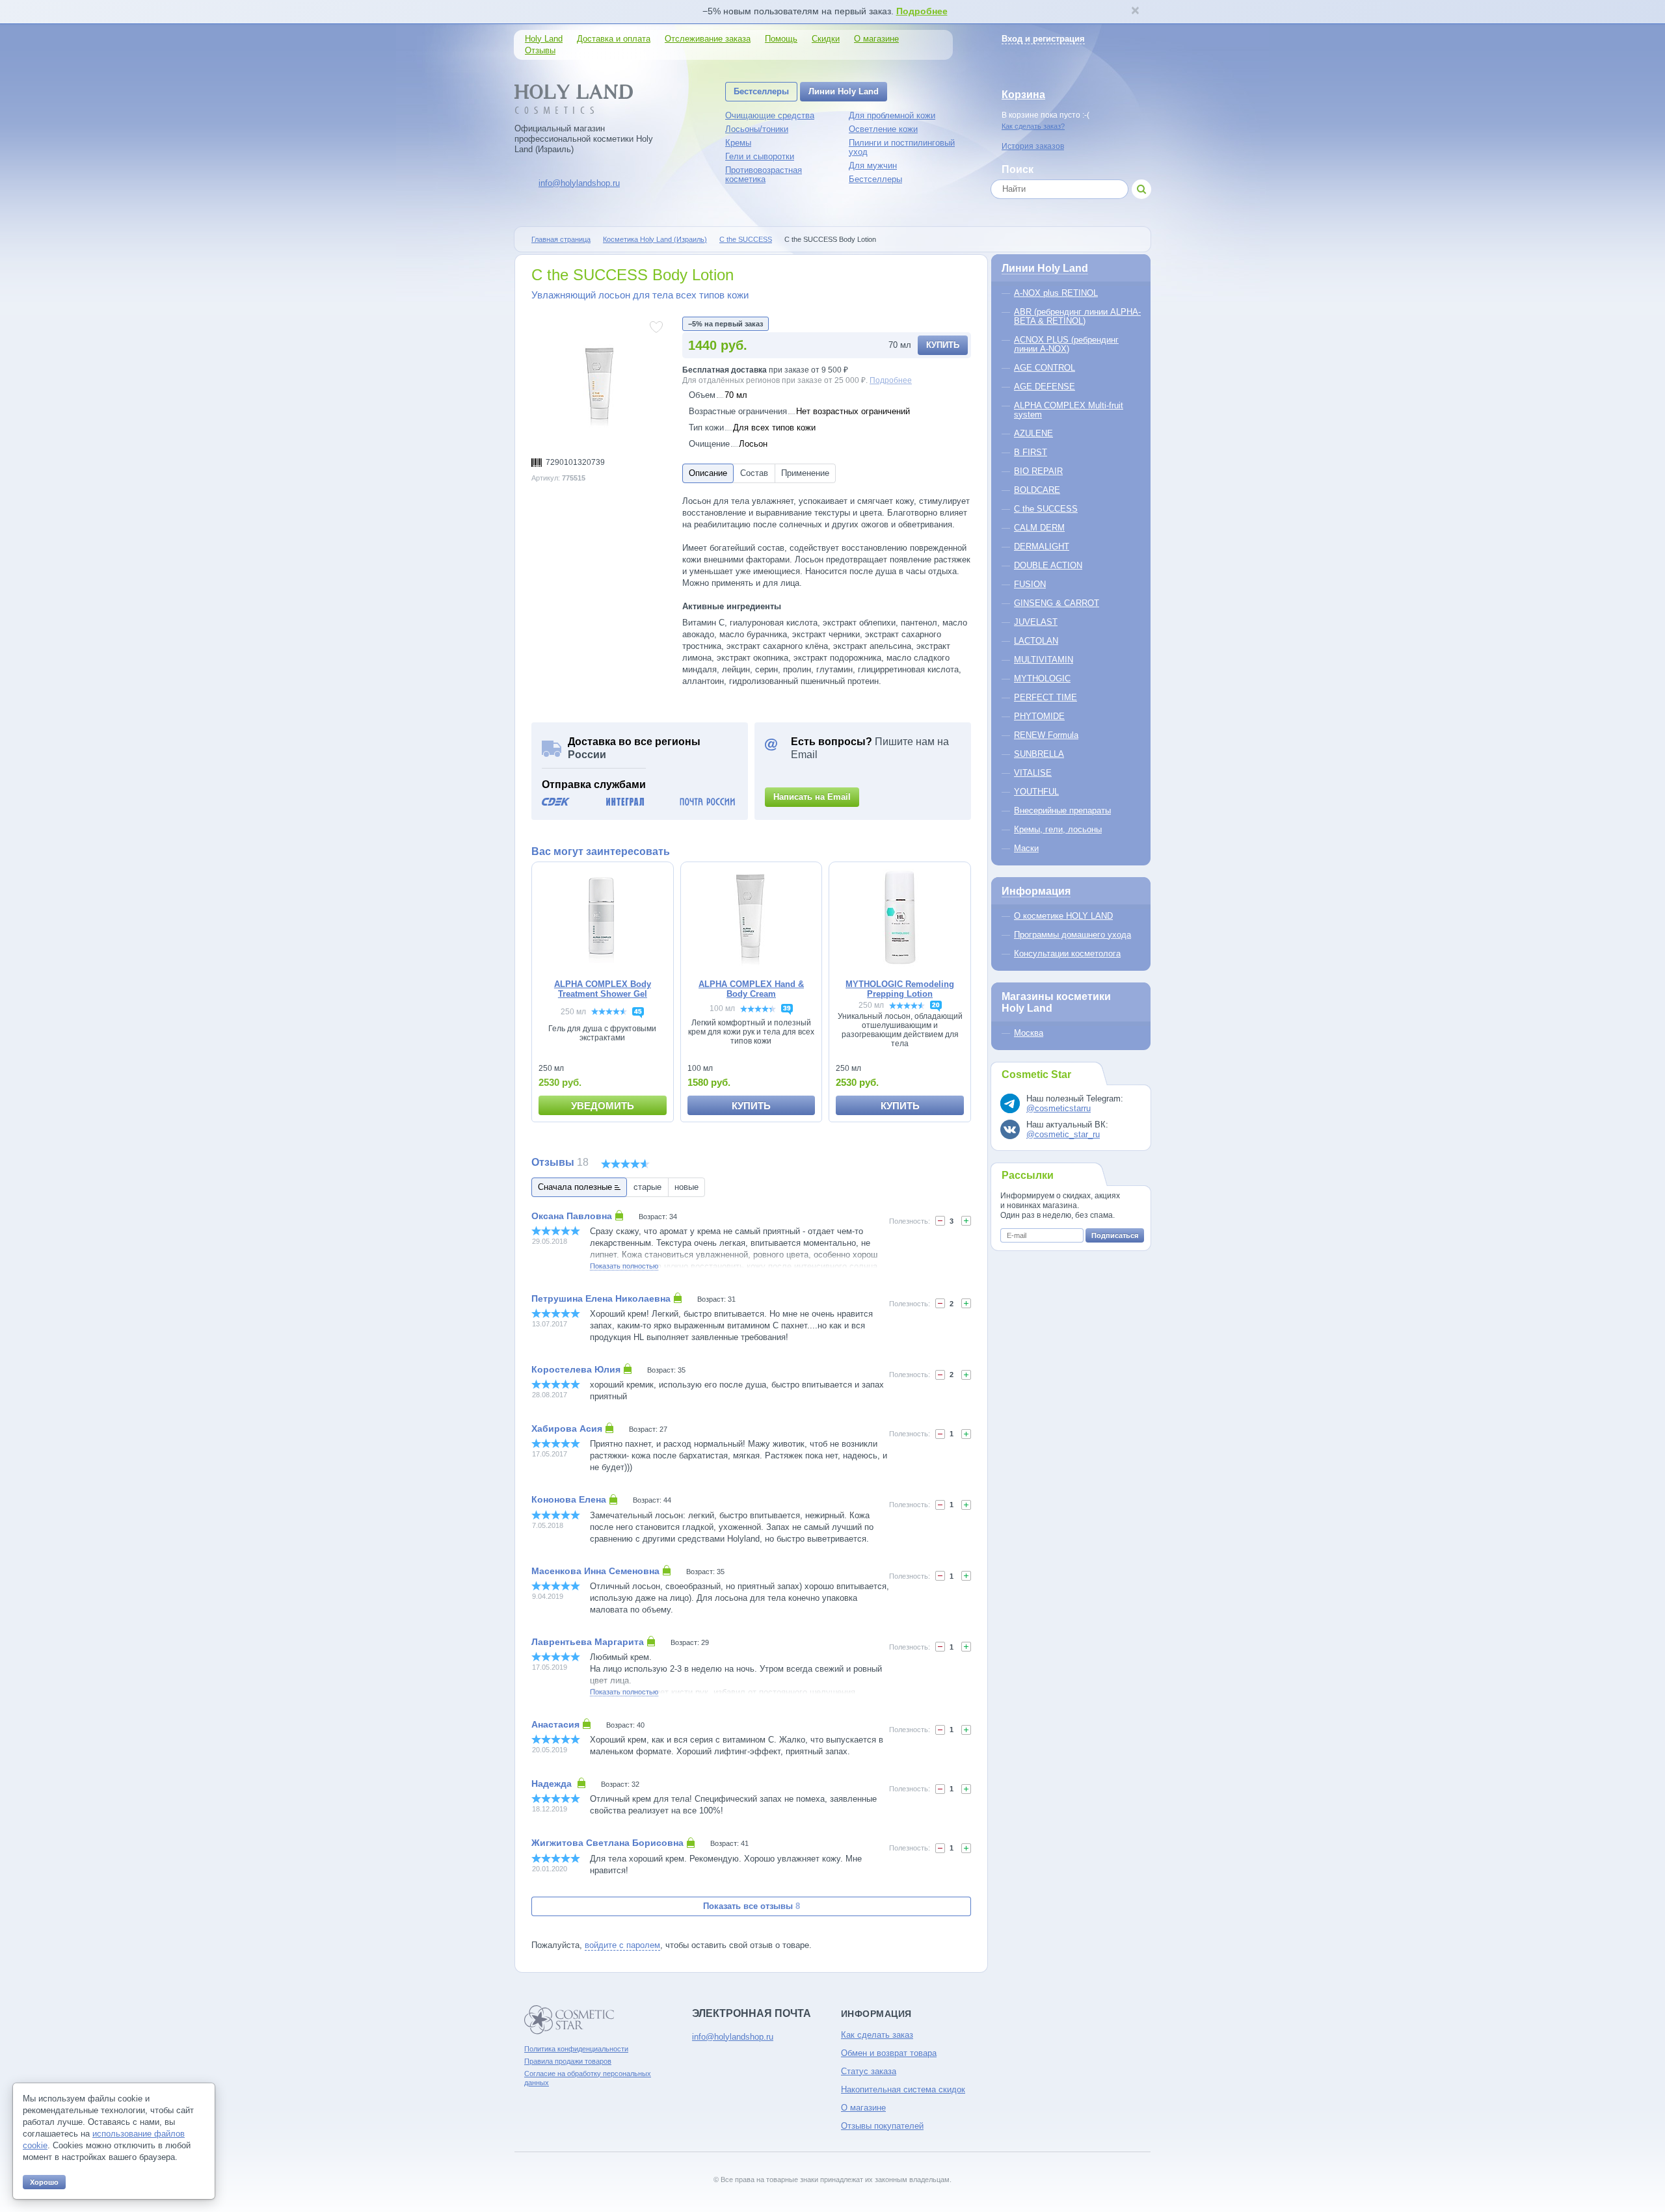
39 (787, 1008)
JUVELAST (1036, 622)
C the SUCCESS (746, 239)
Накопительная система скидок (903, 2089)
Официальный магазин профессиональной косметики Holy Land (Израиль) (584, 139)
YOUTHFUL (1036, 792)
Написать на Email (812, 797)
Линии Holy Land (844, 91)
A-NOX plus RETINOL (1056, 293)
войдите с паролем (622, 1945)
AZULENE (1033, 433)
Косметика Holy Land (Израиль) (655, 239)
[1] (966, 1303)
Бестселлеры (761, 91)
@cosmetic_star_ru (1063, 1134)
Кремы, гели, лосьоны (1058, 829)
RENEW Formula (1046, 735)
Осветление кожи (883, 129)
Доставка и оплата (614, 39)
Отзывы (540, 50)
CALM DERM (1039, 528)
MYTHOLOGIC (1042, 678)
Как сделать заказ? (1033, 126)
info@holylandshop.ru (579, 183)
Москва (1029, 1033)
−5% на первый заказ (726, 324)
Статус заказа (869, 2071)
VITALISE (1033, 773)
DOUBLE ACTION (1048, 565)
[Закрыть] (1135, 12)
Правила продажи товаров (568, 2061)
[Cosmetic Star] (569, 2020)
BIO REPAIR (1038, 471)
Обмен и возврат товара (889, 2053)
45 (638, 1011)
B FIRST (1031, 452)
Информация (1036, 891)
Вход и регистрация (1043, 39)
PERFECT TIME (1046, 697)
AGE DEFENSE (1045, 387)
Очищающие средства (770, 115)
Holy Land (544, 39)
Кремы (738, 143)
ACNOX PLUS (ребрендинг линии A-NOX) (1066, 344)
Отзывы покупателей (882, 2126)
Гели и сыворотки (760, 156)
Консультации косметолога (1067, 954)
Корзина (1023, 95)
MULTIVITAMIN (1044, 660)
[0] (940, 1221)
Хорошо (44, 2182)
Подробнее (922, 11)
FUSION (1030, 584)
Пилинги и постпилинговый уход (902, 147)
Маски (1026, 848)
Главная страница (561, 239)
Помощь (781, 39)
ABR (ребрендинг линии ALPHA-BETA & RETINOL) (1077, 316)
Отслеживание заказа (708, 39)
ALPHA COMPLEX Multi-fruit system (1069, 410)
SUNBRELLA (1039, 754)
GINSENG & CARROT (1057, 603)
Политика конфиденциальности (576, 2049)
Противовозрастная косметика (764, 175)
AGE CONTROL (1045, 368)
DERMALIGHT (1042, 546)
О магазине (876, 39)
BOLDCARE (1037, 490)
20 (936, 1005)
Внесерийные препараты (1062, 810)
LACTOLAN (1036, 641)
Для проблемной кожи (892, 115)
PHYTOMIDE (1039, 716)
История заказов (1033, 146)
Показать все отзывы (752, 1906)
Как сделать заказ (877, 2035)
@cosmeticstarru (1059, 1108)
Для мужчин (873, 165)
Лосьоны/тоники (757, 129)
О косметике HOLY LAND (1063, 916)
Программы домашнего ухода (1072, 935)
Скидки (826, 39)
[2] (966, 1221)
